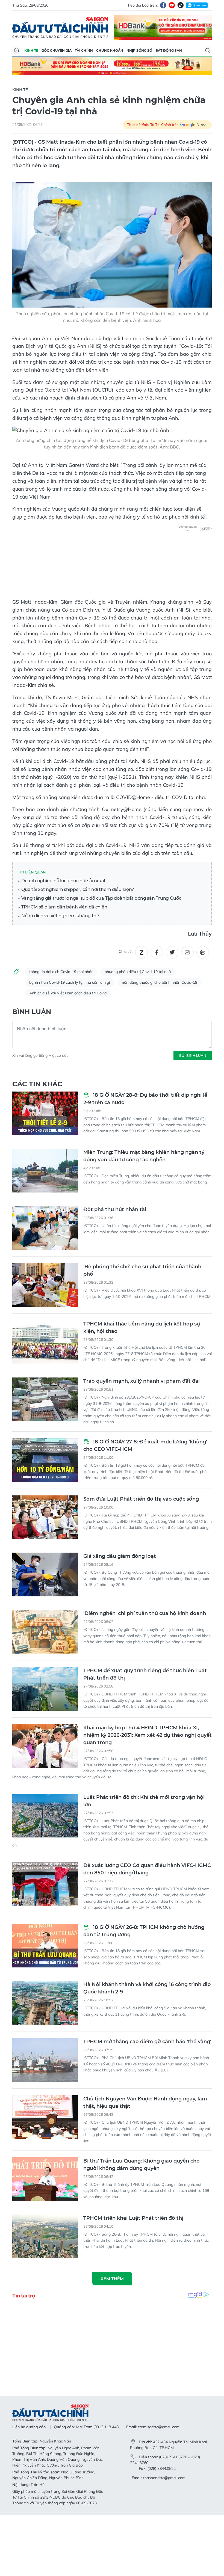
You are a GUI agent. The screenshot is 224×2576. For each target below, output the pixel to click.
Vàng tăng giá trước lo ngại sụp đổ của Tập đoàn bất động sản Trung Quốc (101, 898)
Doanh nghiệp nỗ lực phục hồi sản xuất (63, 881)
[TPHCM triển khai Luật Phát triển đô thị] (45, 2236)
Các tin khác (37, 1084)
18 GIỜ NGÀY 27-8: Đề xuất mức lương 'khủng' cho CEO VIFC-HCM (145, 1445)
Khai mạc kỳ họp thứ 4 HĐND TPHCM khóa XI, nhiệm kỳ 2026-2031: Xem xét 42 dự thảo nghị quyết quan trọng (148, 1735)
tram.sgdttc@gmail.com (159, 2427)
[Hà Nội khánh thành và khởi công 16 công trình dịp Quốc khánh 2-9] (45, 2003)
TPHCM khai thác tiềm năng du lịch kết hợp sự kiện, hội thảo (142, 1328)
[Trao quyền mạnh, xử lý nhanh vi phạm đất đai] (45, 1399)
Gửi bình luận (193, 1055)
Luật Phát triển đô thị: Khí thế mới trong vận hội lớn (144, 1801)
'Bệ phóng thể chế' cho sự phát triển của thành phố (142, 1270)
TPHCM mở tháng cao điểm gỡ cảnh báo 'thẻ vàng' (147, 2042)
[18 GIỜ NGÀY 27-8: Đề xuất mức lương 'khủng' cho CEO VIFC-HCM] (45, 1460)
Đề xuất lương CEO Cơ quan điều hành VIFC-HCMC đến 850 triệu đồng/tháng (147, 1869)
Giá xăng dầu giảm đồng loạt (120, 1556)
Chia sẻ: (126, 951)
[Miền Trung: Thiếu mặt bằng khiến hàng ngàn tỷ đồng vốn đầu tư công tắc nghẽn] (45, 1171)
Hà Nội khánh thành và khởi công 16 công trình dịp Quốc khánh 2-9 (147, 1988)
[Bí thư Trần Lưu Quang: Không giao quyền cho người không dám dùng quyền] (45, 2179)
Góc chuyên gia (57, 50)
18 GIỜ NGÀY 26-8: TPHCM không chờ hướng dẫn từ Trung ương (144, 1931)
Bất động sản (169, 50)
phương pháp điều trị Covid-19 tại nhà (138, 972)
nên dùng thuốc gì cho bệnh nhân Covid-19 (160, 982)
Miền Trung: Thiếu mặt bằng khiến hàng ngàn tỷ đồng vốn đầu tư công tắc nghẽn (144, 1156)
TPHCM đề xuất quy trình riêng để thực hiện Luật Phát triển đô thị (145, 1674)
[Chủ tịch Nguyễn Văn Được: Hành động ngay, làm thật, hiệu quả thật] (45, 2117)
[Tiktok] (181, 5)
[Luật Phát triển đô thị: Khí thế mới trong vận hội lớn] (45, 1816)
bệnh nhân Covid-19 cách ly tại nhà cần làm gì (70, 982)
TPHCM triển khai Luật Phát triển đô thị (133, 2218)
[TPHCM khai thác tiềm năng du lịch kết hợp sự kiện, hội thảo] (45, 1342)
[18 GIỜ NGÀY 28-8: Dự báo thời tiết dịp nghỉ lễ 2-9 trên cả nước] (45, 1113)
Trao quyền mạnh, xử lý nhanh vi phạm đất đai (142, 1381)
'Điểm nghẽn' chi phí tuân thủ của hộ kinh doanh (145, 1613)
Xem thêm (112, 2279)
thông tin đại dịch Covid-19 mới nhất (61, 972)
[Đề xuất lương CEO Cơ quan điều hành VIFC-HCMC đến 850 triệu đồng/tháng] (45, 1884)
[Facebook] (163, 5)
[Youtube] (172, 5)
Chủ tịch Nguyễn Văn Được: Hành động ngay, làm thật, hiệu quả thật (145, 2102)
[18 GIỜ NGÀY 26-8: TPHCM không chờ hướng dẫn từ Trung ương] (45, 1946)
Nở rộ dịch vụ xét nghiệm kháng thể (60, 916)
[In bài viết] (203, 952)
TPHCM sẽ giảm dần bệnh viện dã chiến (64, 907)
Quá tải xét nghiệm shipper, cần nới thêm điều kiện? (77, 889)
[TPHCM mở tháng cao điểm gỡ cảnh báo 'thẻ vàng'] (45, 2060)
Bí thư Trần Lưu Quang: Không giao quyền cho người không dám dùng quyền (142, 2165)
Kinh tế (31, 50)
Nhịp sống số (139, 50)
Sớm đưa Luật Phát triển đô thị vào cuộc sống (141, 1499)
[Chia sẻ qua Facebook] (157, 952)
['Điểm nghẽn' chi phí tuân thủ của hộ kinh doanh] (45, 1632)
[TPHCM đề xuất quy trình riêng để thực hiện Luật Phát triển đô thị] (45, 1689)
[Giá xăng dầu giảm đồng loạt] (45, 1574)
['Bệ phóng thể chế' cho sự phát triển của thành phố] (45, 1285)
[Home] (16, 50)
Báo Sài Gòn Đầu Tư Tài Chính (60, 27)
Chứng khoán (110, 50)
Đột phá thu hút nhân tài (115, 1209)
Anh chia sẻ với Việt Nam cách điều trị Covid (68, 993)
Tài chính (84, 50)
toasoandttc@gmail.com (164, 2478)
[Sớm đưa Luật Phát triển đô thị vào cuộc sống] (45, 1517)
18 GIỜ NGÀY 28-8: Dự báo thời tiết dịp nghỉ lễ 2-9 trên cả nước (145, 1099)
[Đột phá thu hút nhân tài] (45, 1228)
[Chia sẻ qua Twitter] (172, 952)
